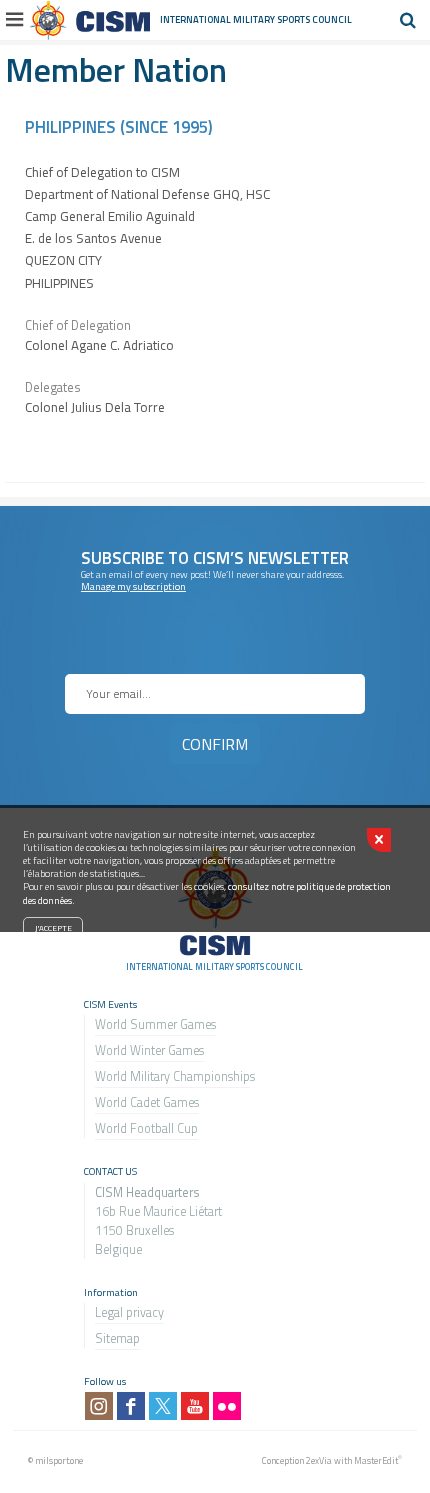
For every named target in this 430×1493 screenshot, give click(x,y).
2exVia (319, 1460)
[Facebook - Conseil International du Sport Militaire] (131, 1406)
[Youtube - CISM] (195, 1406)
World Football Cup (146, 1128)
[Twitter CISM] (163, 1406)
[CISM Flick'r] (227, 1406)
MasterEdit (376, 1460)
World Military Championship (172, 1076)
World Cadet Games (147, 1102)
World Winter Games (149, 1050)
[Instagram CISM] (99, 1406)
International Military (218, 19)
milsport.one (59, 1460)
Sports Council (314, 19)
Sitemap (117, 1338)
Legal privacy (129, 1312)
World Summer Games (155, 1024)
